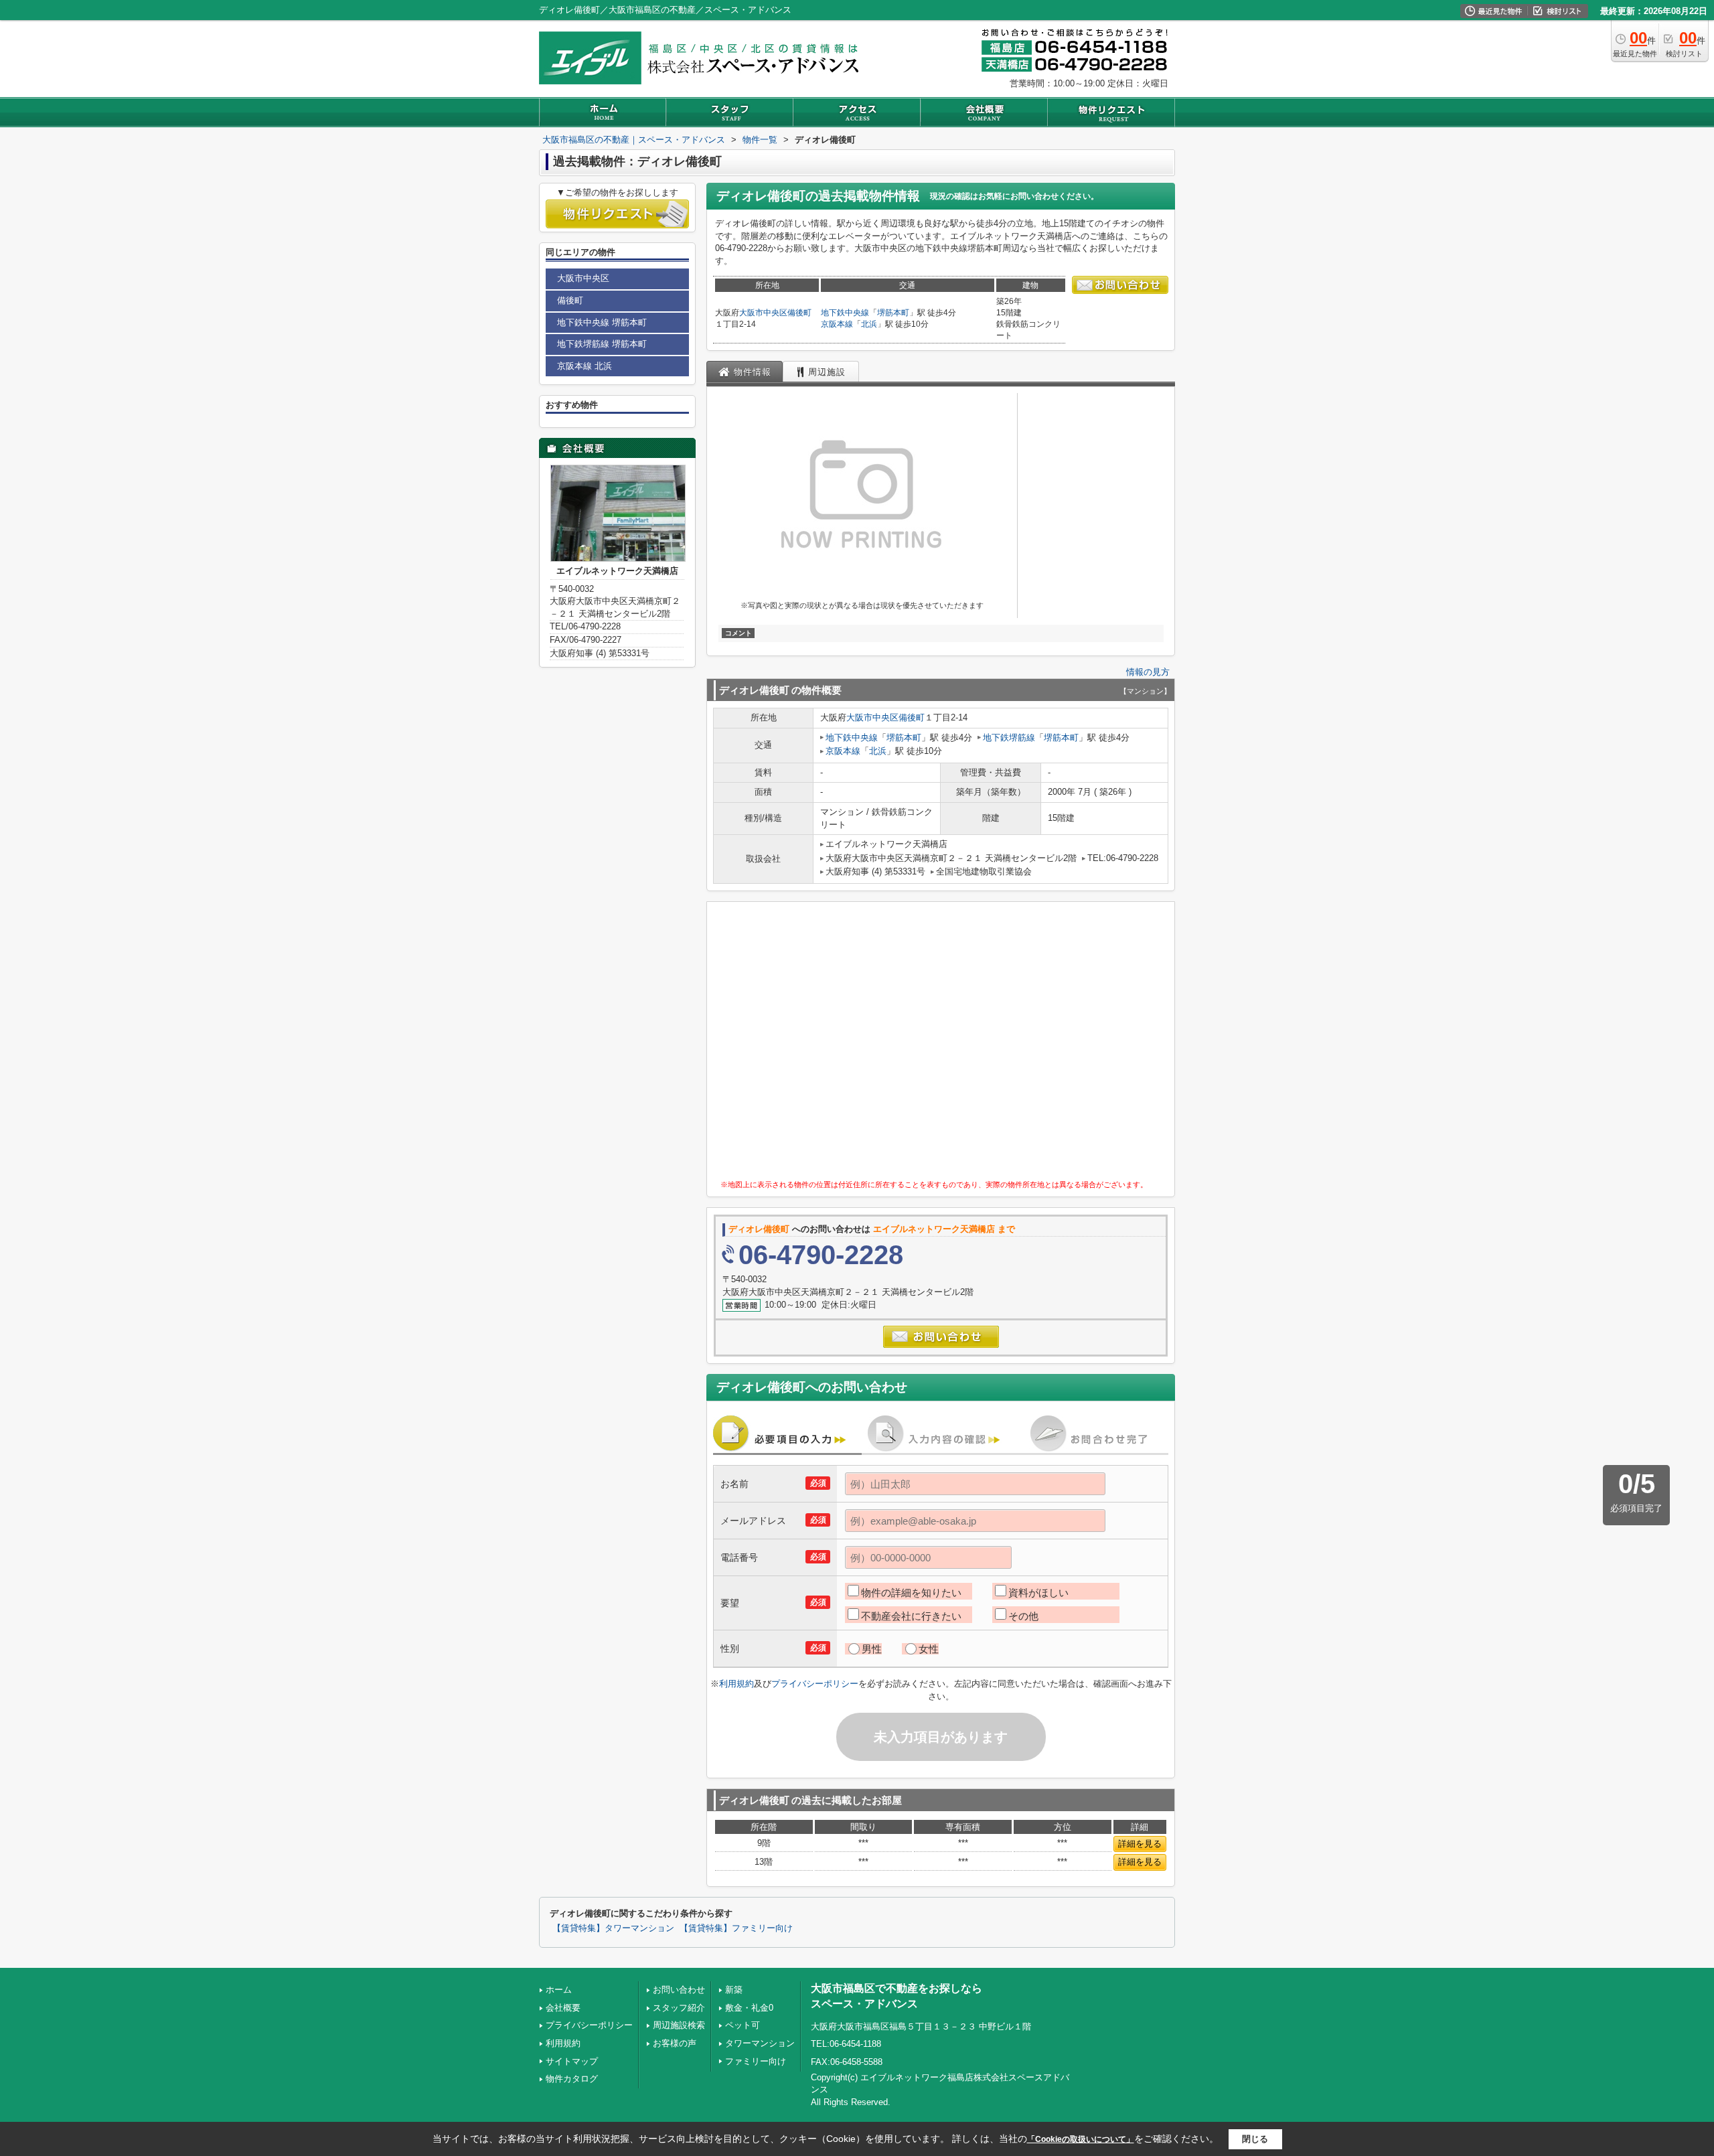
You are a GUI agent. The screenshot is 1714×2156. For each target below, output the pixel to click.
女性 (929, 1649)
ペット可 (743, 2025)
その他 (1023, 1616)
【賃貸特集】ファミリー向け (736, 1928)
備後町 (799, 313)
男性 (872, 1649)
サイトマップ (572, 2061)
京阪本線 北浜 (585, 366)
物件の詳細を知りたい (911, 1593)
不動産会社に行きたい (911, 1616)
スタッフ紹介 (679, 2008)
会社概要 (563, 2008)
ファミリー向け (756, 2061)
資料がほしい (1038, 1593)
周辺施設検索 (679, 2025)
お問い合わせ (679, 1990)
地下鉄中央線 (845, 313)
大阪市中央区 (763, 313)
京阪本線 (837, 324)
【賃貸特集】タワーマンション (613, 1928)
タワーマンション (760, 2043)
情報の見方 (1148, 672)
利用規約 (736, 1684)
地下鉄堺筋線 (1009, 738)
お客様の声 (675, 2043)
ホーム (559, 1990)
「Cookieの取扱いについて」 (1081, 2139)
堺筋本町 (893, 313)
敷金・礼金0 (749, 2008)
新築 (734, 1990)
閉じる (1255, 2139)
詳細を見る (1140, 1844)
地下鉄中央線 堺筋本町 (602, 322)
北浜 (869, 324)
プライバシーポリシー (815, 1684)
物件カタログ (572, 2079)
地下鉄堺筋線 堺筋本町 (602, 344)
